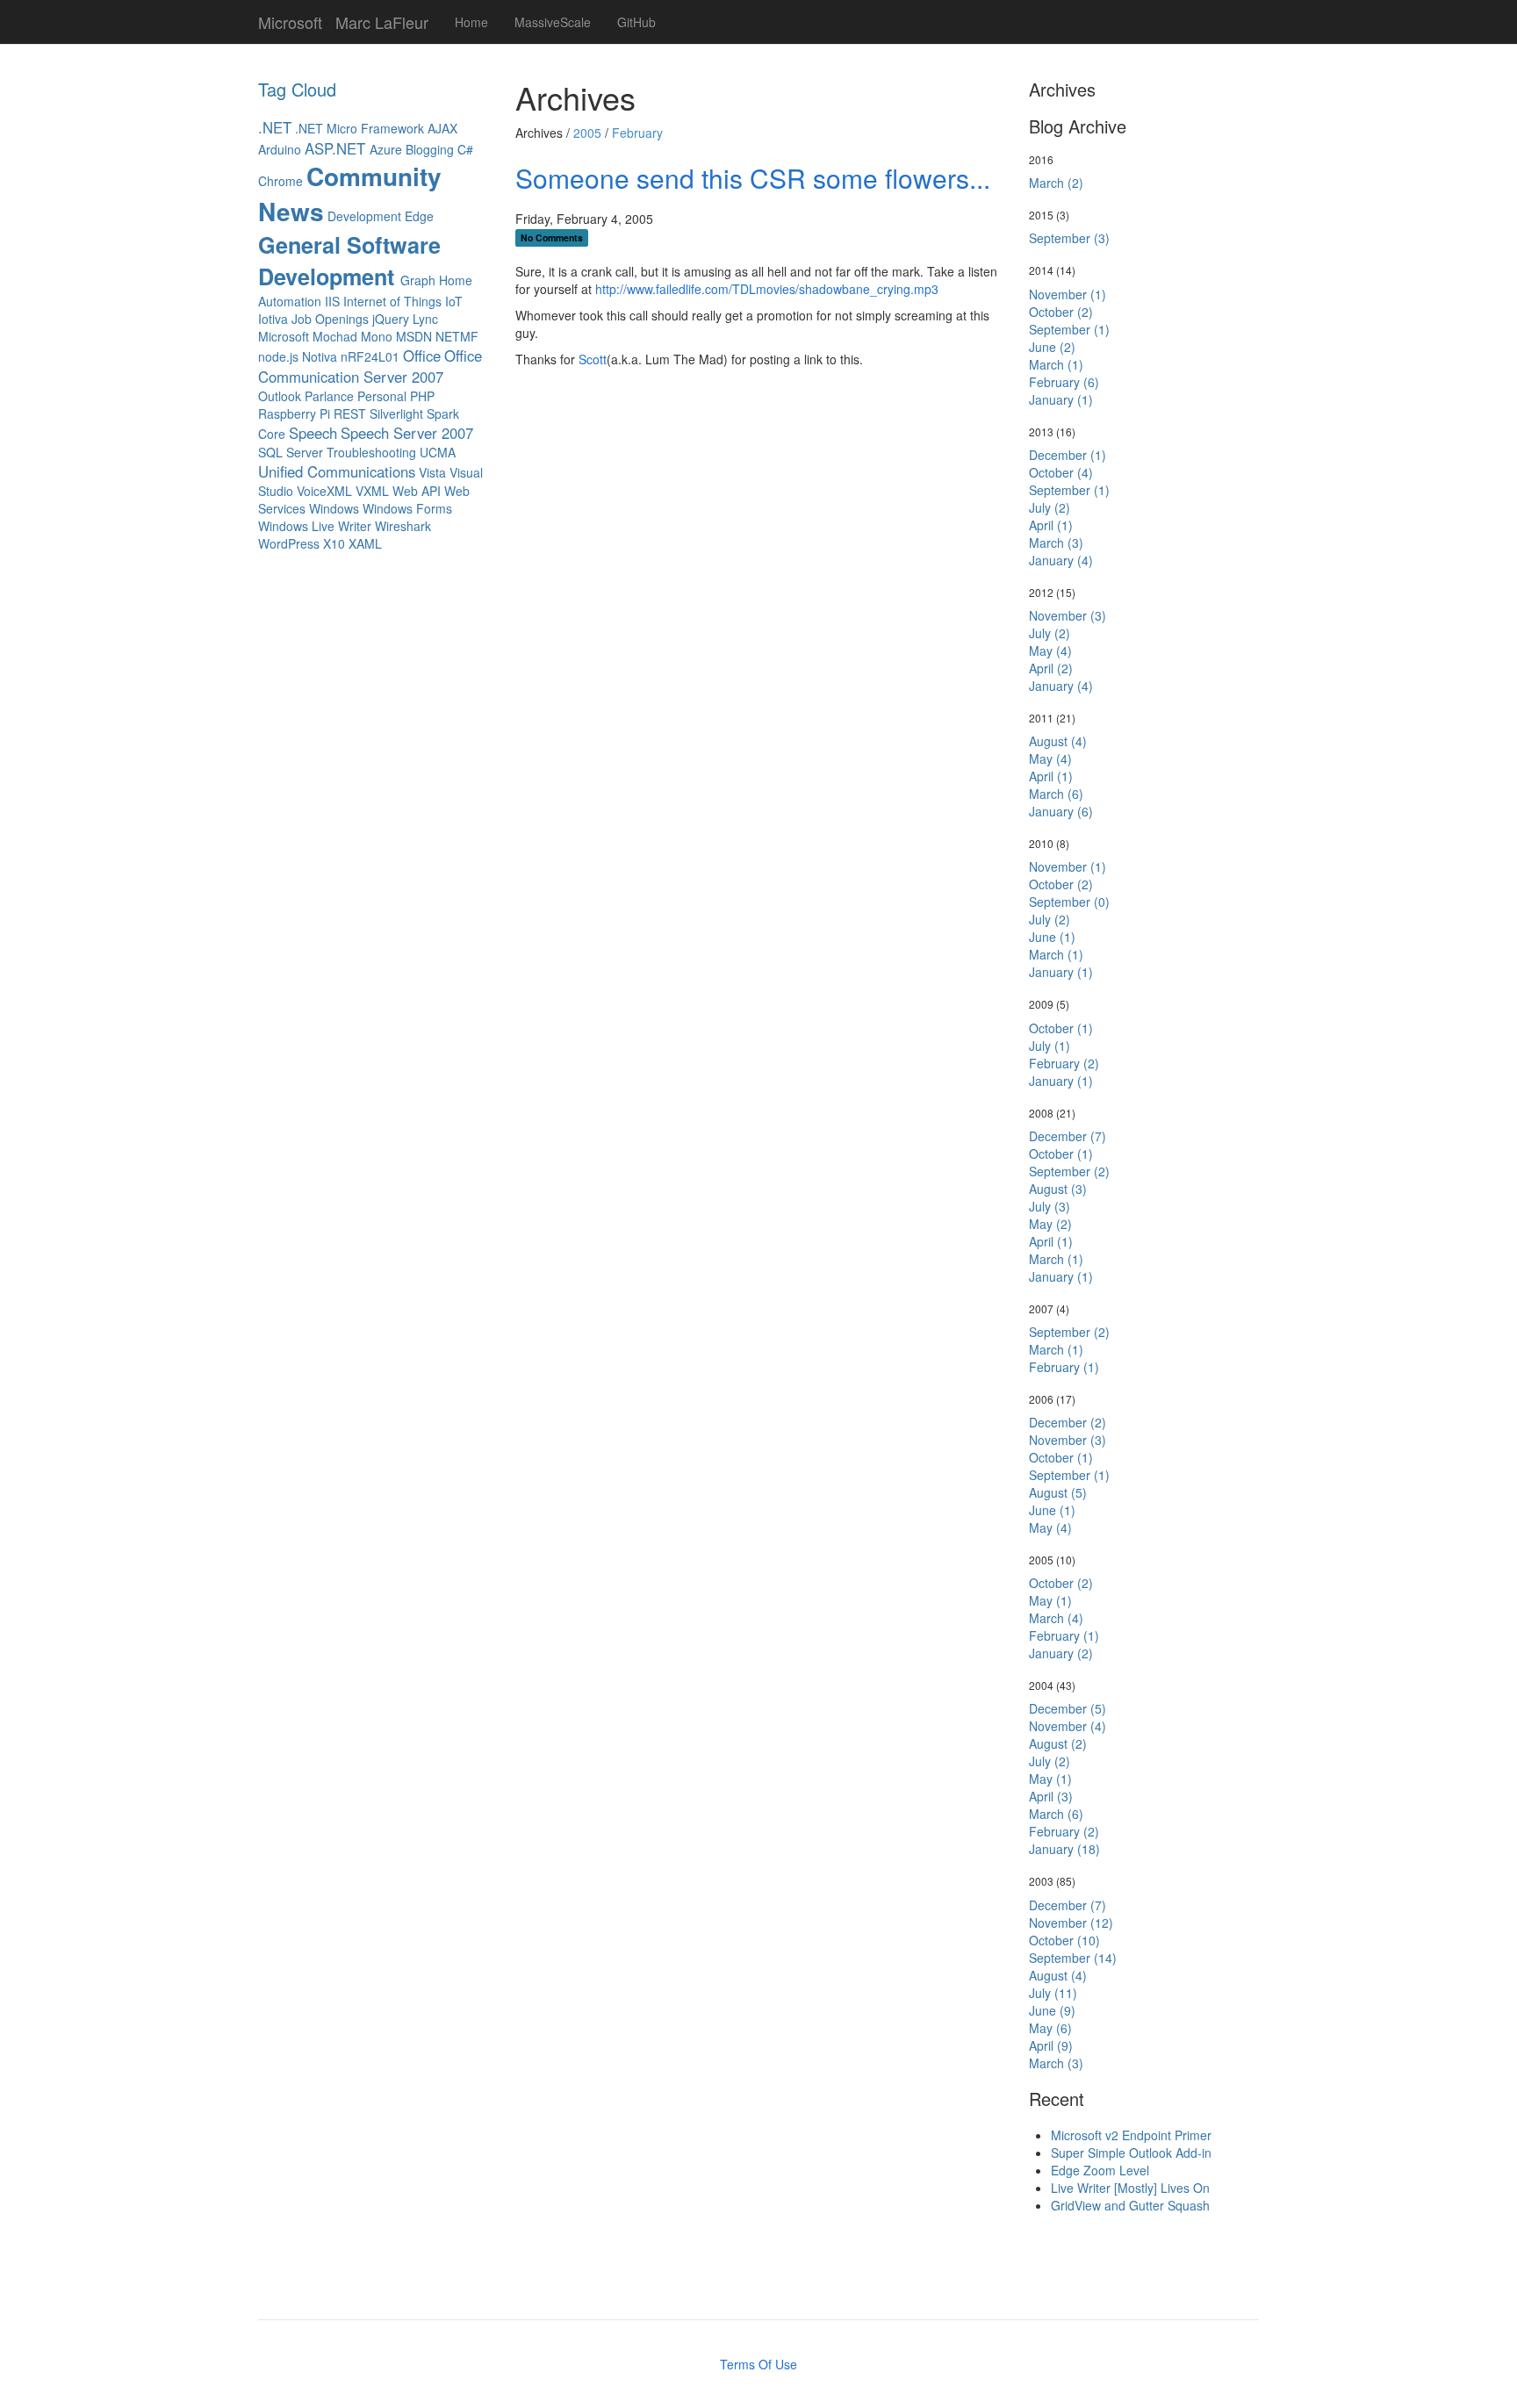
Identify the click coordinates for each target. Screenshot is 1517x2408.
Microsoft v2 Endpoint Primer (1131, 2135)
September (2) (1069, 1171)
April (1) (1051, 525)
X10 (334, 543)
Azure (386, 149)
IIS (334, 301)
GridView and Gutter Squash (1130, 2205)
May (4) (1050, 651)
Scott (593, 359)
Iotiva (273, 319)
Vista (434, 472)
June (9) (1052, 2010)
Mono (377, 336)
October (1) (1061, 1028)
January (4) (1061, 560)
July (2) (1050, 507)
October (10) (1064, 1940)
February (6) (1064, 382)
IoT (454, 301)
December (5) (1068, 1708)
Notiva (320, 356)
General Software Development (349, 261)
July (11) (1053, 1993)
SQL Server (291, 452)
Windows (334, 508)
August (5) (1058, 1492)
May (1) (1050, 1600)
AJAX (442, 128)
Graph (418, 280)
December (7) (1068, 1136)
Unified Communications (337, 471)
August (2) (1058, 1743)
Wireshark (403, 526)
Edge (419, 216)
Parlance (329, 396)
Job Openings (330, 319)
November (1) (1068, 294)
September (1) (1069, 329)
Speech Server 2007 (407, 433)
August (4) (1058, 741)
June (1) (1052, 937)
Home (471, 22)
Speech (313, 433)
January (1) (1061, 399)
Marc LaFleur (382, 18)
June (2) (1052, 347)
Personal (382, 396)
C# (465, 149)
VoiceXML (324, 491)
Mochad (335, 336)
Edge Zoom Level (1100, 2170)
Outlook (280, 396)
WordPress (289, 543)
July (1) (1050, 1046)
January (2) (1061, 1653)
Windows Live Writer (315, 526)
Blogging (430, 149)
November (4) (1068, 1726)
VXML (372, 491)
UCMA (438, 452)
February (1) (1064, 1367)
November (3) (1068, 615)
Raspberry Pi (294, 413)
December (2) (1068, 1422)
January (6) (1061, 811)
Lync (425, 319)
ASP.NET (337, 148)
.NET (275, 127)
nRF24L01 (370, 356)
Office (422, 356)
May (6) (1050, 2028)
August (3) (1058, 1189)
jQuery (391, 319)
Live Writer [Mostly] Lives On (1130, 2188)
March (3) (1056, 543)
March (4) (1056, 1618)
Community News (350, 194)
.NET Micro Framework (359, 128)
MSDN (414, 336)
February (637, 133)
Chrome (280, 181)
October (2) (1061, 312)
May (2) (1050, 1224)
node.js (278, 356)
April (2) (1051, 668)
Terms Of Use (758, 2364)
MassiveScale (553, 22)
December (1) (1068, 455)
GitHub (636, 22)
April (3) (1051, 1796)
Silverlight (396, 413)
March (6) (1056, 794)
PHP (422, 396)
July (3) (1050, 1206)
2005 (587, 133)
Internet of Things (392, 301)
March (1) (1056, 364)
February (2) (1064, 1063)
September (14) (1073, 1958)
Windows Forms (407, 508)
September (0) (1069, 902)
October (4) (1061, 472)
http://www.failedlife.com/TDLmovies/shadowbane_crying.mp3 (767, 289)
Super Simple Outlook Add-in (1131, 2153)
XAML (365, 543)
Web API (417, 491)
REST (350, 413)
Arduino (280, 149)
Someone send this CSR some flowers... (753, 178)
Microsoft (290, 18)
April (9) (1051, 2045)
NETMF (457, 336)
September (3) (1069, 238)
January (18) (1064, 1849)
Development (364, 216)
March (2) (1056, 183)
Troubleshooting (371, 452)
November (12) (1071, 1923)
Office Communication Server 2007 (370, 366)
